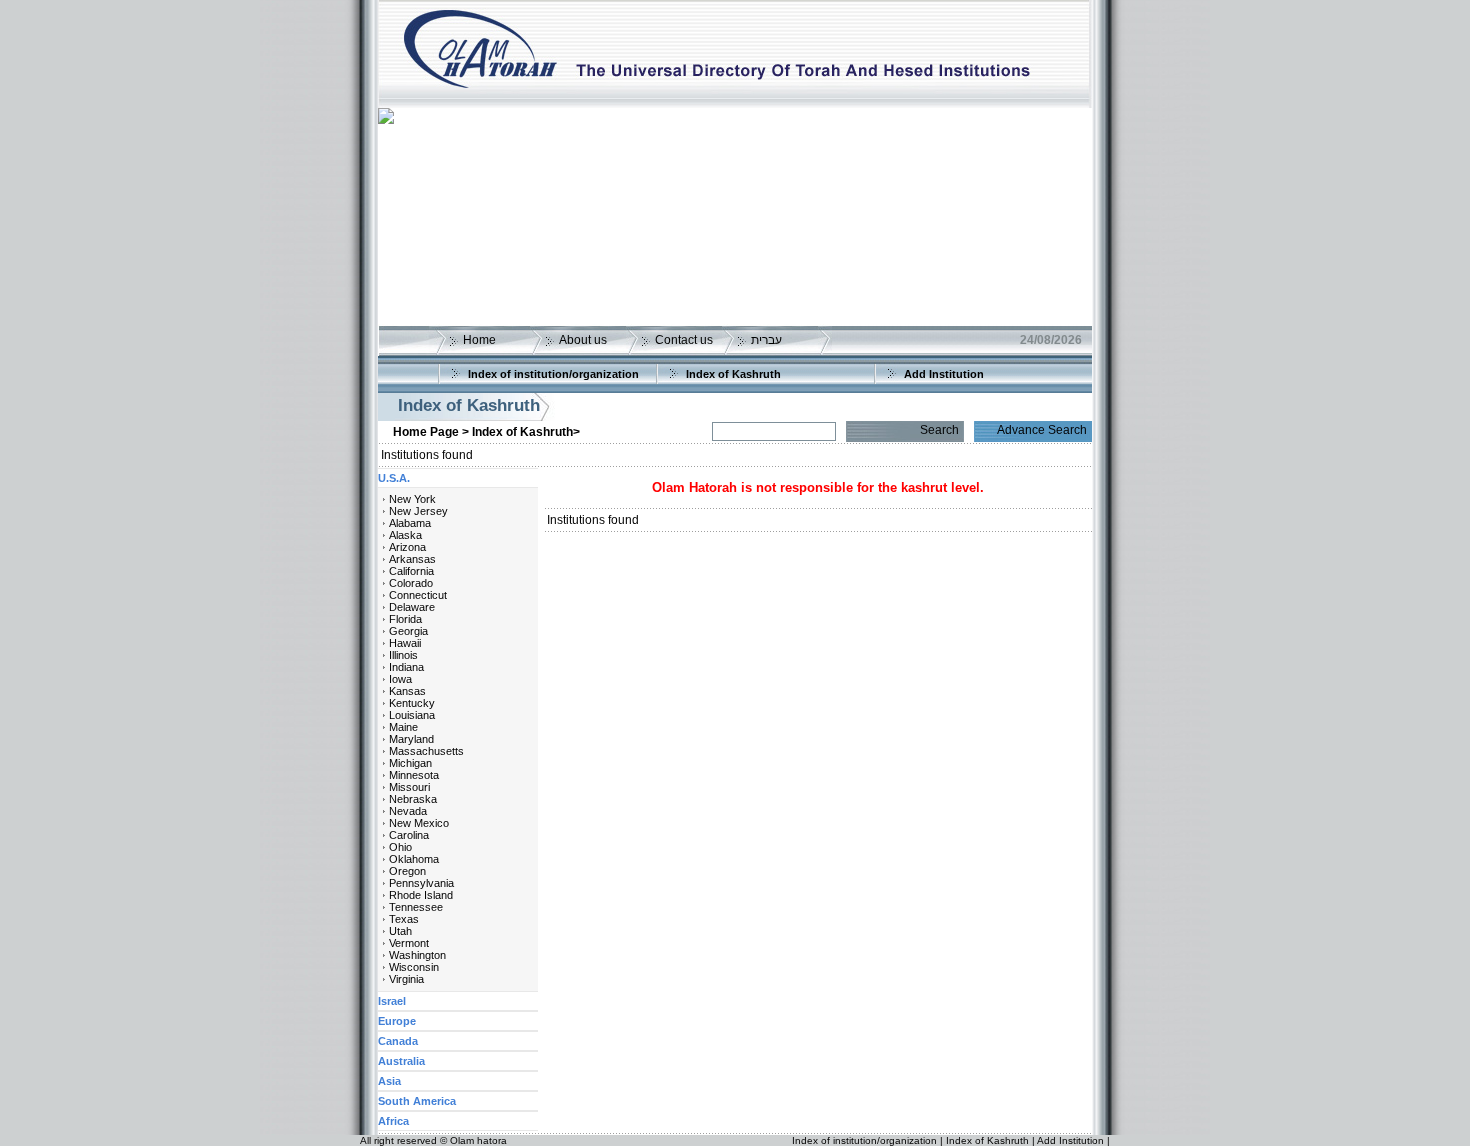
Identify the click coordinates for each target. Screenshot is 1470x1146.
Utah (400, 931)
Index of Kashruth (733, 374)
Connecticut (418, 595)
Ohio (400, 847)
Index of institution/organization (553, 374)
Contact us (684, 340)
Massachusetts (426, 751)
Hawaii (405, 643)
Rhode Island (421, 895)
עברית (766, 340)
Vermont (409, 943)
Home (479, 340)
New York (412, 499)
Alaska (405, 535)
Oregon (407, 871)
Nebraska (413, 799)
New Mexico (419, 823)
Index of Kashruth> (526, 432)
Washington (417, 955)
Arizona (407, 547)
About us (583, 340)
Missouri (409, 787)
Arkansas (412, 559)
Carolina (409, 835)
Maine (403, 727)
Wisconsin (414, 967)
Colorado (411, 583)
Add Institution (944, 374)
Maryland (411, 739)
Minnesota (414, 775)
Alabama (410, 523)
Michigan (410, 763)
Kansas (407, 691)
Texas (404, 919)
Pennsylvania (421, 883)
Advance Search (1042, 430)
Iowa (400, 679)
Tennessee (416, 907)
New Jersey (418, 511)
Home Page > (431, 432)
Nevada (408, 811)
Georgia (408, 631)
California (411, 571)
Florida (405, 619)
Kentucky (412, 703)
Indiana (406, 667)
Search (939, 430)
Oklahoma (414, 859)
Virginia (406, 979)
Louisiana (412, 715)
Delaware (412, 607)
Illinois (403, 655)
